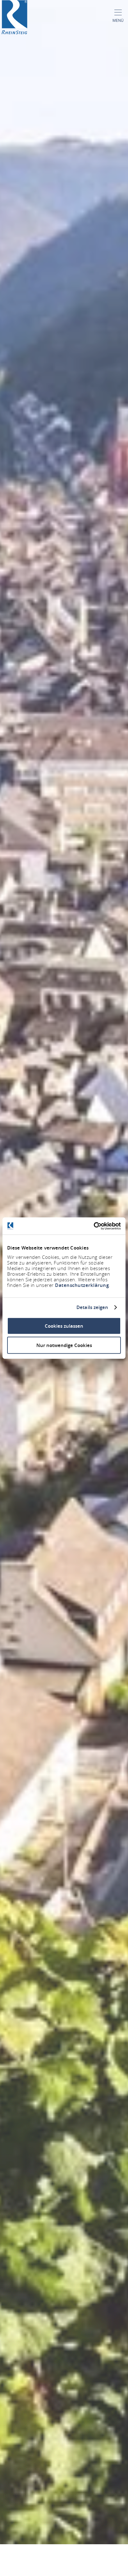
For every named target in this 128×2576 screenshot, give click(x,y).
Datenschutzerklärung (82, 1285)
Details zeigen (92, 1307)
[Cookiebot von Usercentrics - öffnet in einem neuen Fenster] (94, 1226)
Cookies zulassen (64, 1326)
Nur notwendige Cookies (64, 1345)
